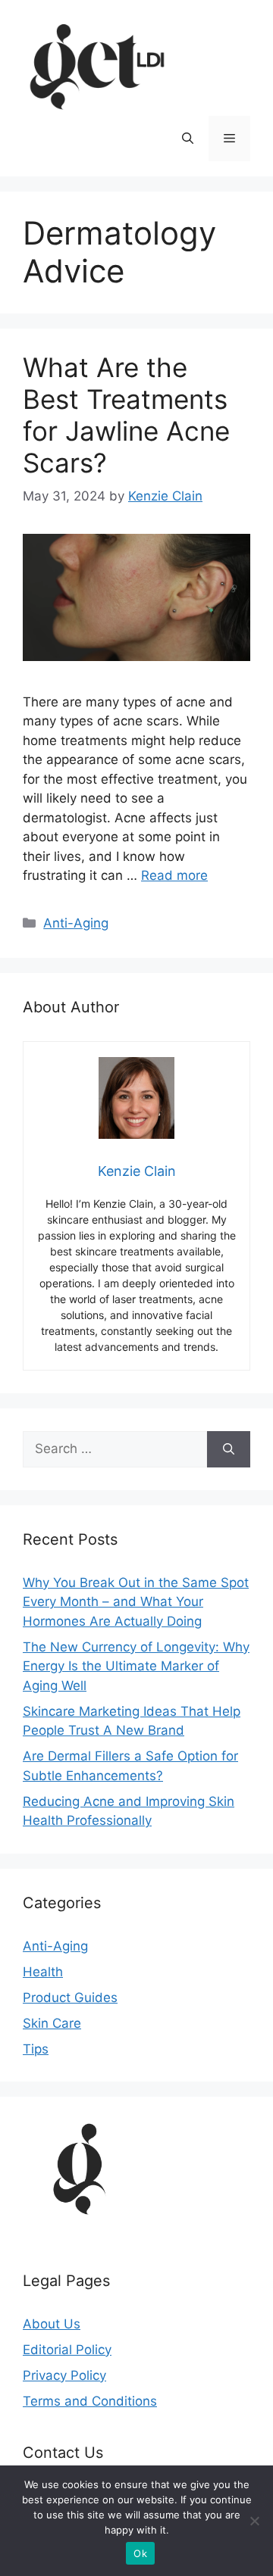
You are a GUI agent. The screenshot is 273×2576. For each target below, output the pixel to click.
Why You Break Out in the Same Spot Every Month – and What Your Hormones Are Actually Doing (136, 1602)
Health (43, 1972)
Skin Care (52, 2023)
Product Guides (70, 1997)
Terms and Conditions (90, 2401)
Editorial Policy (67, 2350)
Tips (36, 2049)
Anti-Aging (76, 923)
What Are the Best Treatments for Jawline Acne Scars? (126, 415)
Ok (140, 2553)
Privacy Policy (64, 2375)
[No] (254, 2521)
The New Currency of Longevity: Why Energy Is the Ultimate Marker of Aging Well (136, 1666)
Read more (174, 875)
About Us (52, 2324)
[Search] (229, 1449)
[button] (188, 139)
